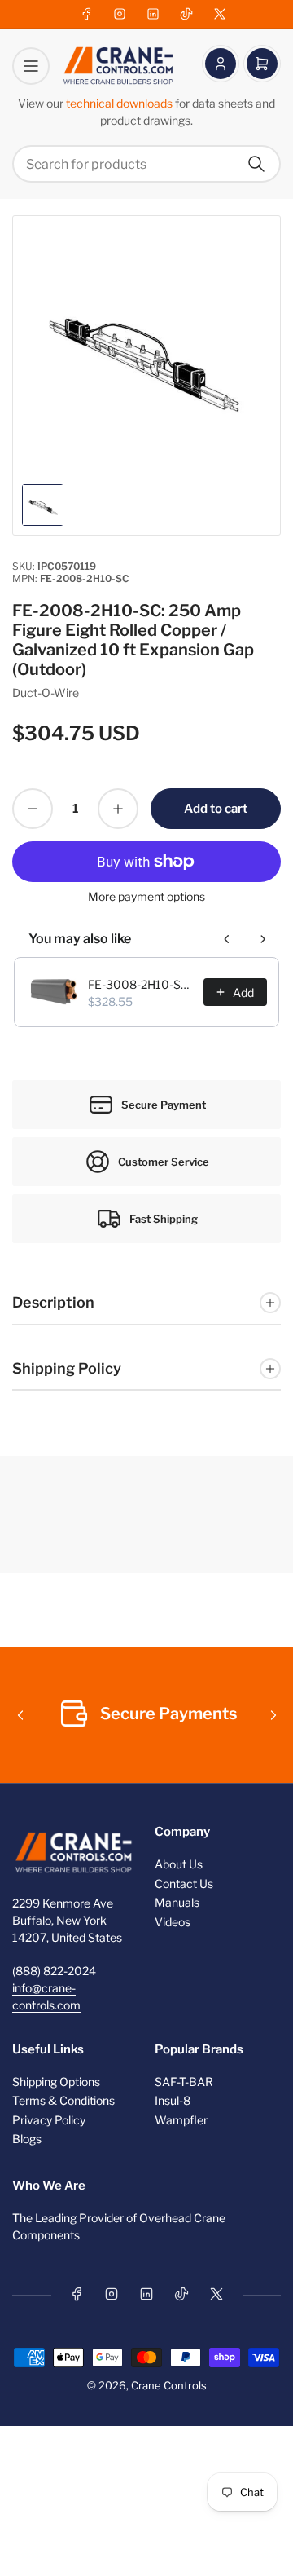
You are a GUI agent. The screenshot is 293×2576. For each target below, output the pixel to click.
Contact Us (184, 1883)
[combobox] (146, 164)
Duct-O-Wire (46, 693)
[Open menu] (31, 66)
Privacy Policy (49, 2120)
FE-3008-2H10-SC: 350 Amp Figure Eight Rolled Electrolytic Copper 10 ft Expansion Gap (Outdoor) (141, 984)
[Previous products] (227, 939)
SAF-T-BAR (184, 2082)
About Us (179, 1864)
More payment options (146, 896)
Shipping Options (56, 2082)
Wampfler (181, 2120)
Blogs (27, 2139)
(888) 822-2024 (54, 1971)
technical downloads (120, 103)
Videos (173, 1922)
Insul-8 (173, 2100)
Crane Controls (169, 2385)
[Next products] (263, 939)
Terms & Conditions (63, 2100)
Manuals (177, 1902)
